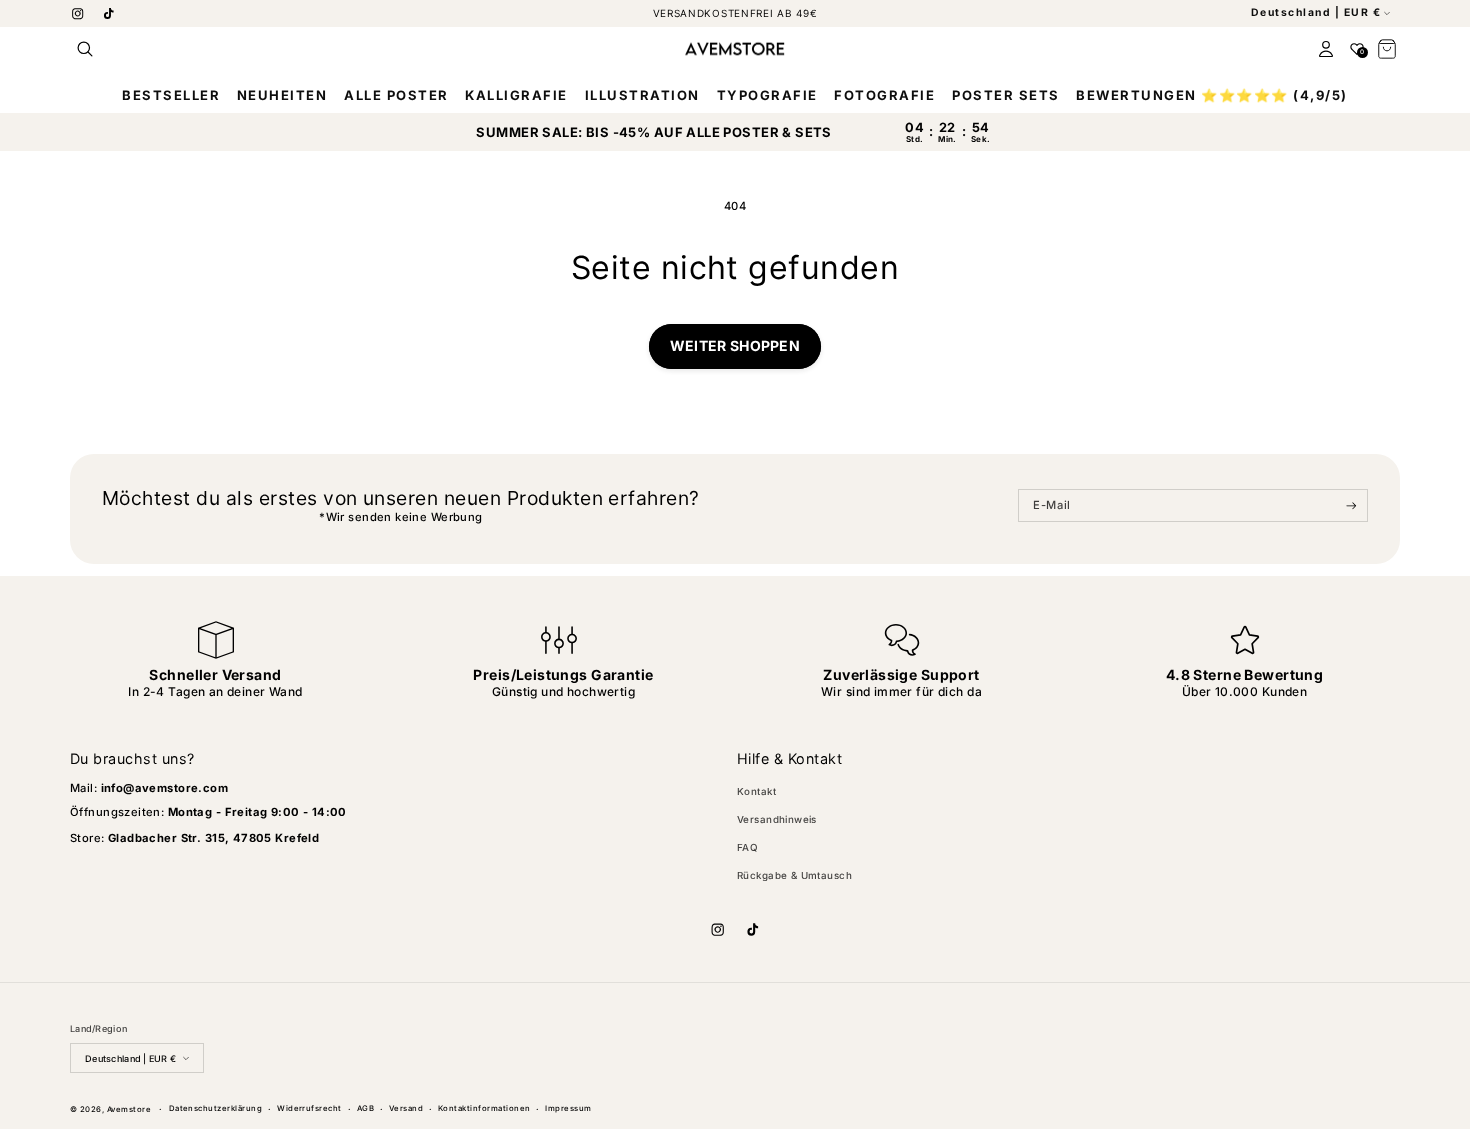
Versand (406, 1108)
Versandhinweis (777, 819)
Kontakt (756, 791)
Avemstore (129, 1109)
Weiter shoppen (735, 345)
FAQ (747, 847)
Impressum (568, 1108)
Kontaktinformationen (484, 1108)
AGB (365, 1108)
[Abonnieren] (1351, 506)
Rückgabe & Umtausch (794, 875)
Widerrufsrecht (309, 1108)
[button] (85, 48)
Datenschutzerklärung (216, 1108)
